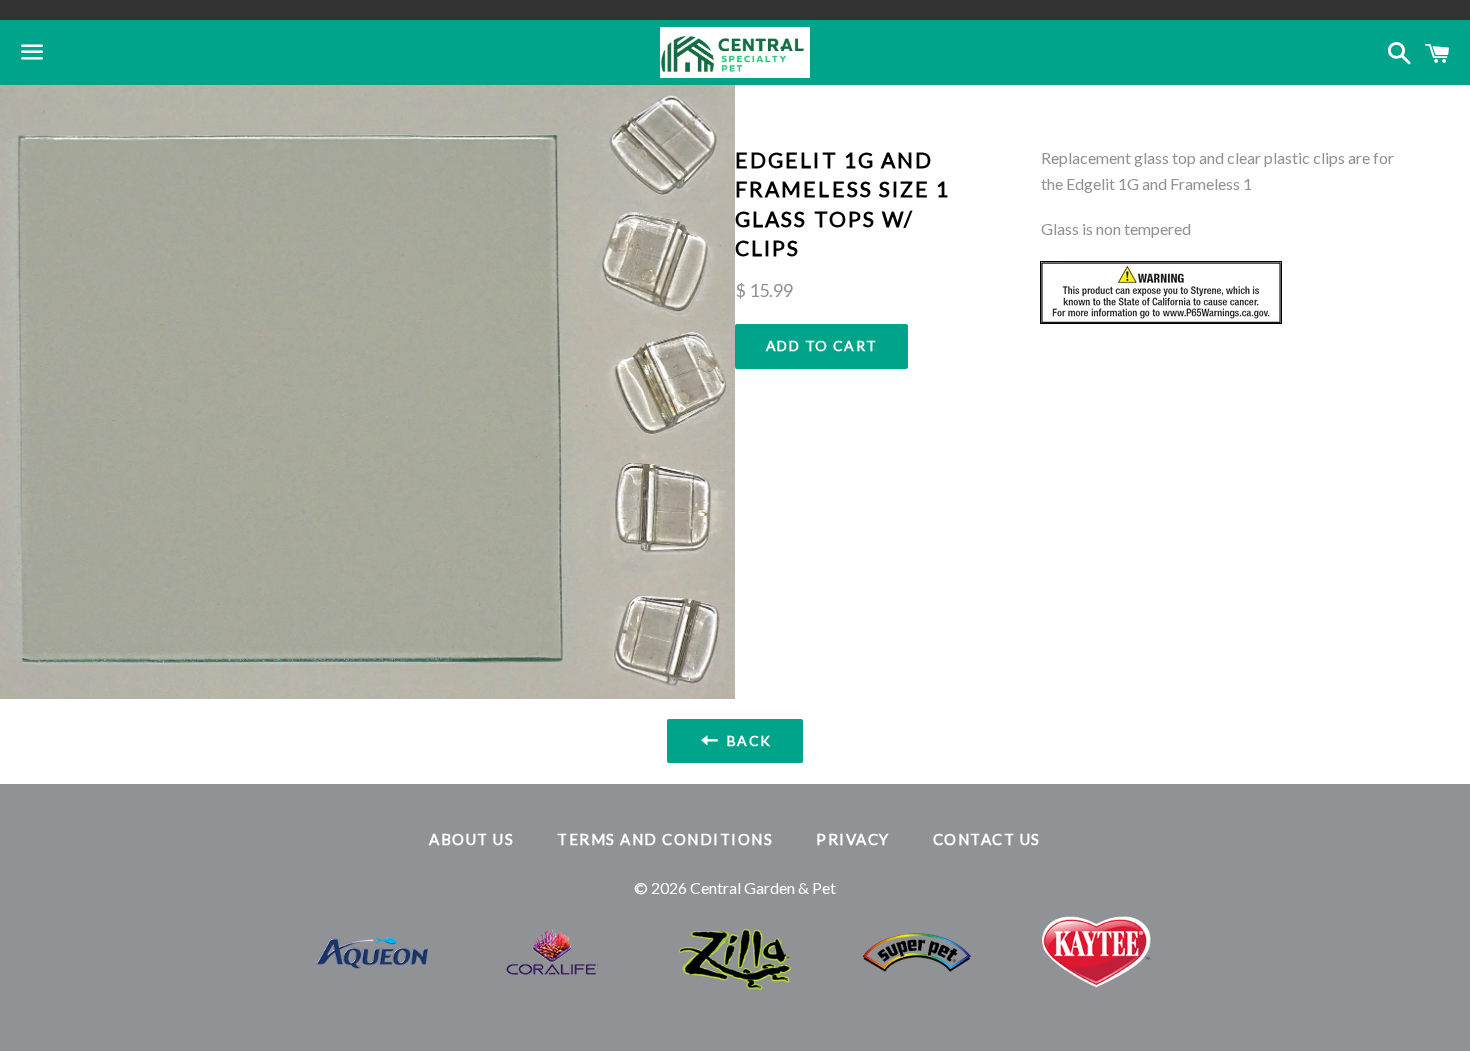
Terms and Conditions (665, 839)
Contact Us (987, 839)
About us (471, 839)
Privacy (853, 839)
